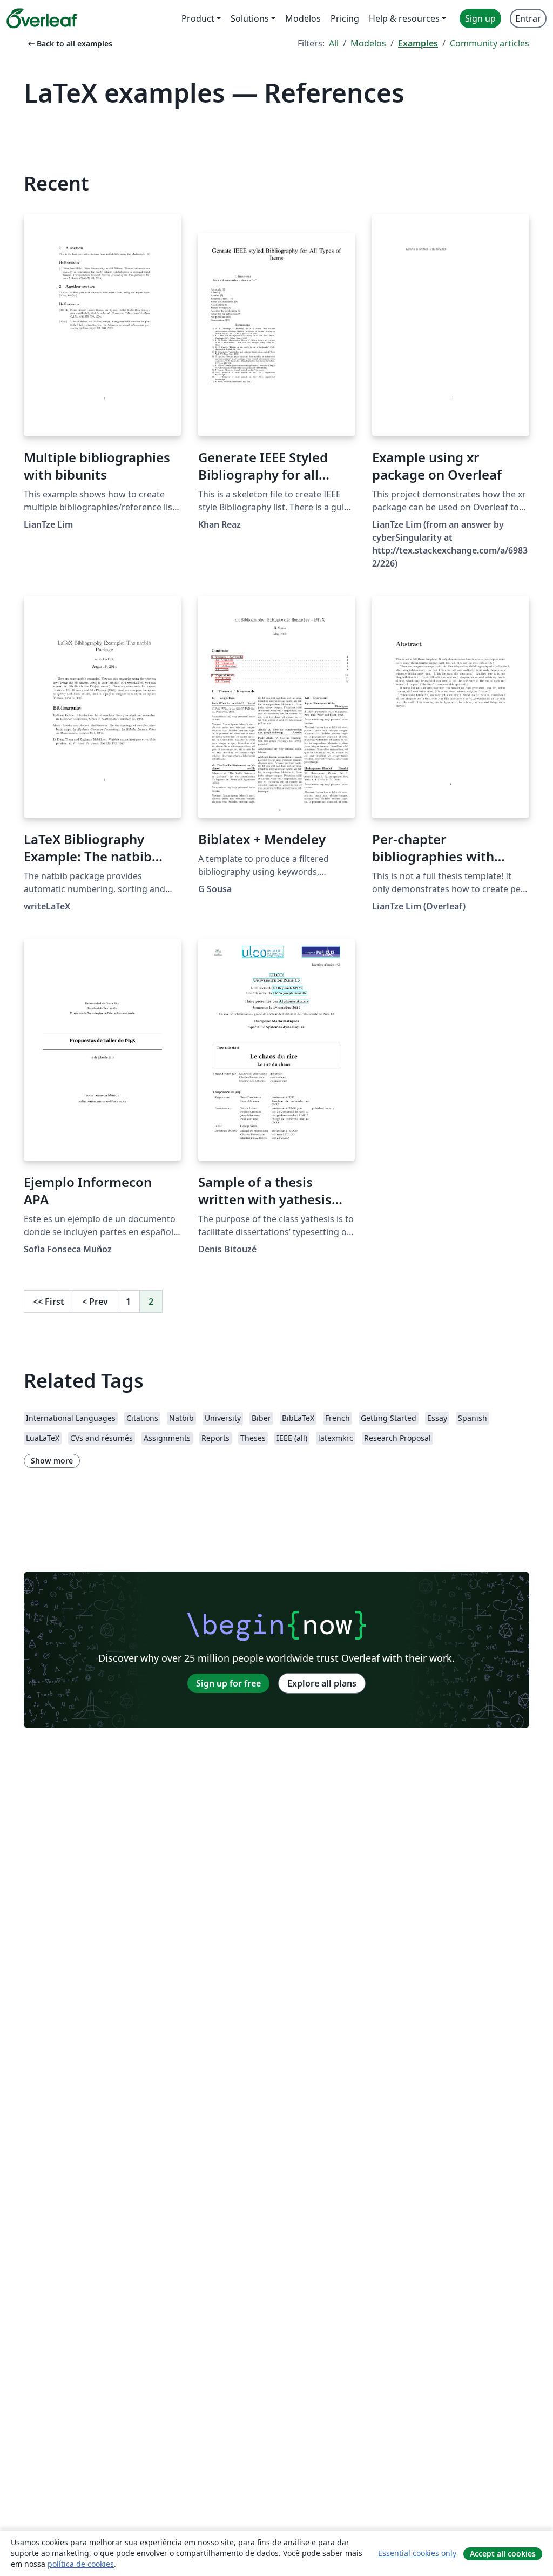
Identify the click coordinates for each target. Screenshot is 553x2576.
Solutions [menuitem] (250, 18)
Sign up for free (228, 1683)
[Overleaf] (42, 18)
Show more (52, 1461)
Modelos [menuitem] (303, 18)
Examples (418, 43)
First (49, 1302)
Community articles (490, 43)
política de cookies (81, 2564)
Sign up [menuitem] (480, 18)
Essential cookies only (417, 2553)
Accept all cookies (503, 2554)
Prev (95, 1302)
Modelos (368, 43)
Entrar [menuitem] (528, 18)
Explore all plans (322, 1683)
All (334, 43)
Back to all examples (69, 43)
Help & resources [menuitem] (404, 18)
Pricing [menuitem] (345, 18)
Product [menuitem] (198, 18)
